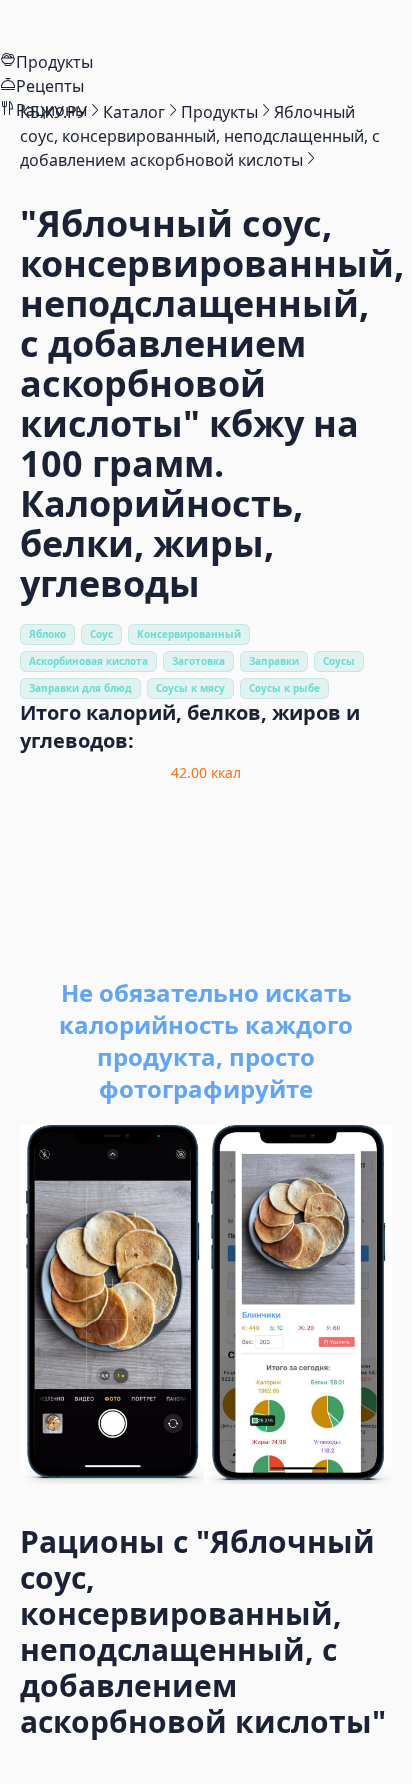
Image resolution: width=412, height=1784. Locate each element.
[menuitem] (206, 25)
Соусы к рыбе (284, 688)
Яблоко (47, 634)
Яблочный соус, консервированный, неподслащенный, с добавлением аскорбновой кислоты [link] (200, 136)
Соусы (339, 661)
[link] (53, 112)
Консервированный (189, 634)
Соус (101, 634)
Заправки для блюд (80, 688)
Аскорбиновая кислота (88, 661)
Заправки (274, 661)
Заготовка (198, 661)
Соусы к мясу (190, 688)
